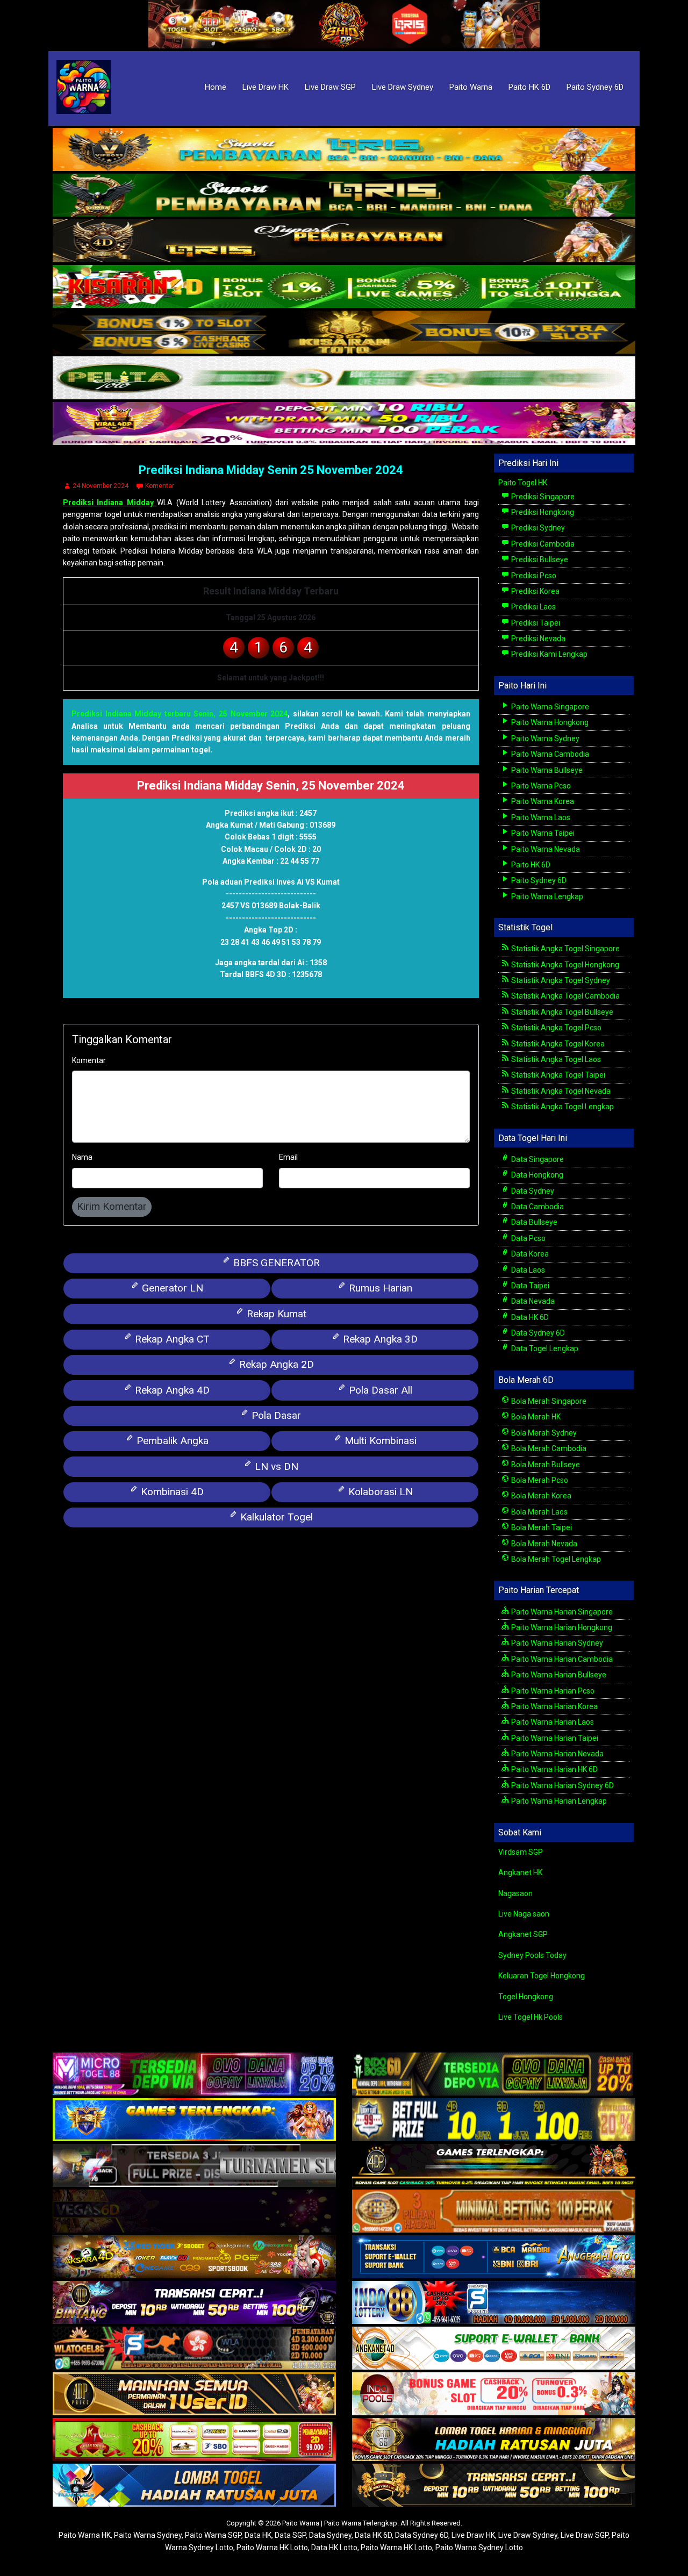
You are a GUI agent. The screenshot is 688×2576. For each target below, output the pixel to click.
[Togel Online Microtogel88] (194, 2075)
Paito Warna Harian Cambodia (561, 1659)
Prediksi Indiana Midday (110, 503)
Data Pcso (528, 1238)
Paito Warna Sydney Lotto (479, 2548)
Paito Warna (471, 87)
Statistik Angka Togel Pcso (556, 1028)
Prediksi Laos (533, 607)
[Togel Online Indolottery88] (494, 2304)
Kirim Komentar (112, 1206)
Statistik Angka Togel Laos (555, 1059)
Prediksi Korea (535, 591)
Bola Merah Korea (540, 1496)
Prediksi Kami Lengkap (549, 654)
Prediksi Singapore (542, 497)
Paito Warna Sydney (544, 738)
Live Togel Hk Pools (531, 2017)
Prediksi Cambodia (542, 544)
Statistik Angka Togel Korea (557, 1044)
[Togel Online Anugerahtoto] (494, 2258)
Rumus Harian (379, 1288)
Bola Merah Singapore (548, 1401)
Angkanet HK (520, 1872)
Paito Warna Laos (540, 817)
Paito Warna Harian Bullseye (558, 1675)
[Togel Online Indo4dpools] (194, 2486)
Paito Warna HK (85, 2535)
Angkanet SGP (523, 1934)
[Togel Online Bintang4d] (194, 2304)
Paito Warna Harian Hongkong (561, 1627)
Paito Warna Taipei (542, 833)
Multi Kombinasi (379, 1441)
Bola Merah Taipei (541, 1527)
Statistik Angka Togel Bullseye (561, 1012)
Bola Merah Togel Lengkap (555, 1559)
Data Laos (527, 1270)
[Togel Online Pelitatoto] (344, 378)
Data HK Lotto (334, 2548)
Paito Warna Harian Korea (554, 1706)
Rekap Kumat (275, 1314)
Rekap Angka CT (171, 1339)
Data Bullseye (533, 1222)
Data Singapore (537, 1159)
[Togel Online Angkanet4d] (494, 2349)
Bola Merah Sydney (543, 1433)
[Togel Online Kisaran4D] (344, 287)
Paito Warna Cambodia (549, 754)
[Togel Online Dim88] (344, 196)
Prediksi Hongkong (542, 512)
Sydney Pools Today (532, 1955)
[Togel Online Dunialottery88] (494, 2212)
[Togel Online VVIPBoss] (344, 150)
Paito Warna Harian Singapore (561, 1612)
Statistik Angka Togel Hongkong (564, 965)
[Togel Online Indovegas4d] (494, 2486)
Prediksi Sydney (537, 528)
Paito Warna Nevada (545, 849)
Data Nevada (532, 1301)
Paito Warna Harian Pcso (552, 1691)
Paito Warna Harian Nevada (557, 1754)
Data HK (258, 2535)
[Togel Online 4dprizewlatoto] (194, 2395)
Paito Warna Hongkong (549, 722)
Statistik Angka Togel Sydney (560, 980)
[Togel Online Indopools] (494, 2395)
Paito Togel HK (523, 483)
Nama (82, 1157)
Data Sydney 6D (537, 1333)
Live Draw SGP (330, 87)
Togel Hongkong (526, 1997)
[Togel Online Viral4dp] (344, 424)
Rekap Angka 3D (379, 1339)
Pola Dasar (275, 1415)
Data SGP (290, 2535)
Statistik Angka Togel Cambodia (565, 996)
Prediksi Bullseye (539, 559)
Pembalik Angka (171, 1441)
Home (216, 87)
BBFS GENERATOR (275, 1263)
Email (288, 1157)
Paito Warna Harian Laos (552, 1722)
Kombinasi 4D (171, 1492)
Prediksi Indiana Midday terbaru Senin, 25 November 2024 (180, 714)
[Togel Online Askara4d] (194, 2258)
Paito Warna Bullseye (546, 770)
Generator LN (171, 1288)
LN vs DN (275, 1466)
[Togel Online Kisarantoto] (344, 333)
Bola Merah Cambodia (548, 1448)
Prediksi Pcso (533, 576)
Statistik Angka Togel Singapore (565, 949)
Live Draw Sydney (403, 87)
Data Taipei (529, 1286)
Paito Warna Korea (542, 801)
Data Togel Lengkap (544, 1348)
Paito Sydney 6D (595, 87)
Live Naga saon (524, 1914)
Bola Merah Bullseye (545, 1465)
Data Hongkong (536, 1175)
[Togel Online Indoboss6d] (494, 2075)
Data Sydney (532, 1191)
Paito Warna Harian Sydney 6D (562, 1785)
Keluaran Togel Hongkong (542, 1976)
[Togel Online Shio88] (494, 2441)
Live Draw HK (266, 87)
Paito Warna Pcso (540, 786)
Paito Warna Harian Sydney (556, 1643)
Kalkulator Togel (275, 1517)
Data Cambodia (537, 1207)
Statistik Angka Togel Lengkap (562, 1107)
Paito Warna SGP (213, 2535)
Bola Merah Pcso (539, 1480)
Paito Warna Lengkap (546, 896)
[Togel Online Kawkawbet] (194, 2166)
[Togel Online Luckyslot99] (494, 2121)
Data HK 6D (529, 1317)
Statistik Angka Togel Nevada (560, 1091)
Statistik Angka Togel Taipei (557, 1075)
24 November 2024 (101, 486)
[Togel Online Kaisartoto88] (194, 2441)
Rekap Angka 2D (275, 1364)
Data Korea (529, 1254)
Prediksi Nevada (537, 638)
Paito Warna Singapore (549, 707)
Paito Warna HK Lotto (272, 2548)
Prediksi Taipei (535, 623)
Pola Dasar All (379, 1390)
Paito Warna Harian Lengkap (558, 1801)
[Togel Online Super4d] (344, 241)
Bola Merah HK (535, 1417)
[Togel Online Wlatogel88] (194, 2349)
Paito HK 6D (529, 87)
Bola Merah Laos (539, 1512)
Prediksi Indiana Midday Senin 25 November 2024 (271, 470)
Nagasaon (515, 1893)
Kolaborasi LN (379, 1492)
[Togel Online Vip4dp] (494, 2166)
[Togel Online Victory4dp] (194, 2121)
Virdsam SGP (521, 1852)
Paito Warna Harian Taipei (554, 1738)
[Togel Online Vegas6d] (194, 2212)
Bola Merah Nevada (543, 1544)
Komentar (160, 486)
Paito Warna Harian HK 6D (554, 1769)
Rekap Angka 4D (171, 1390)
